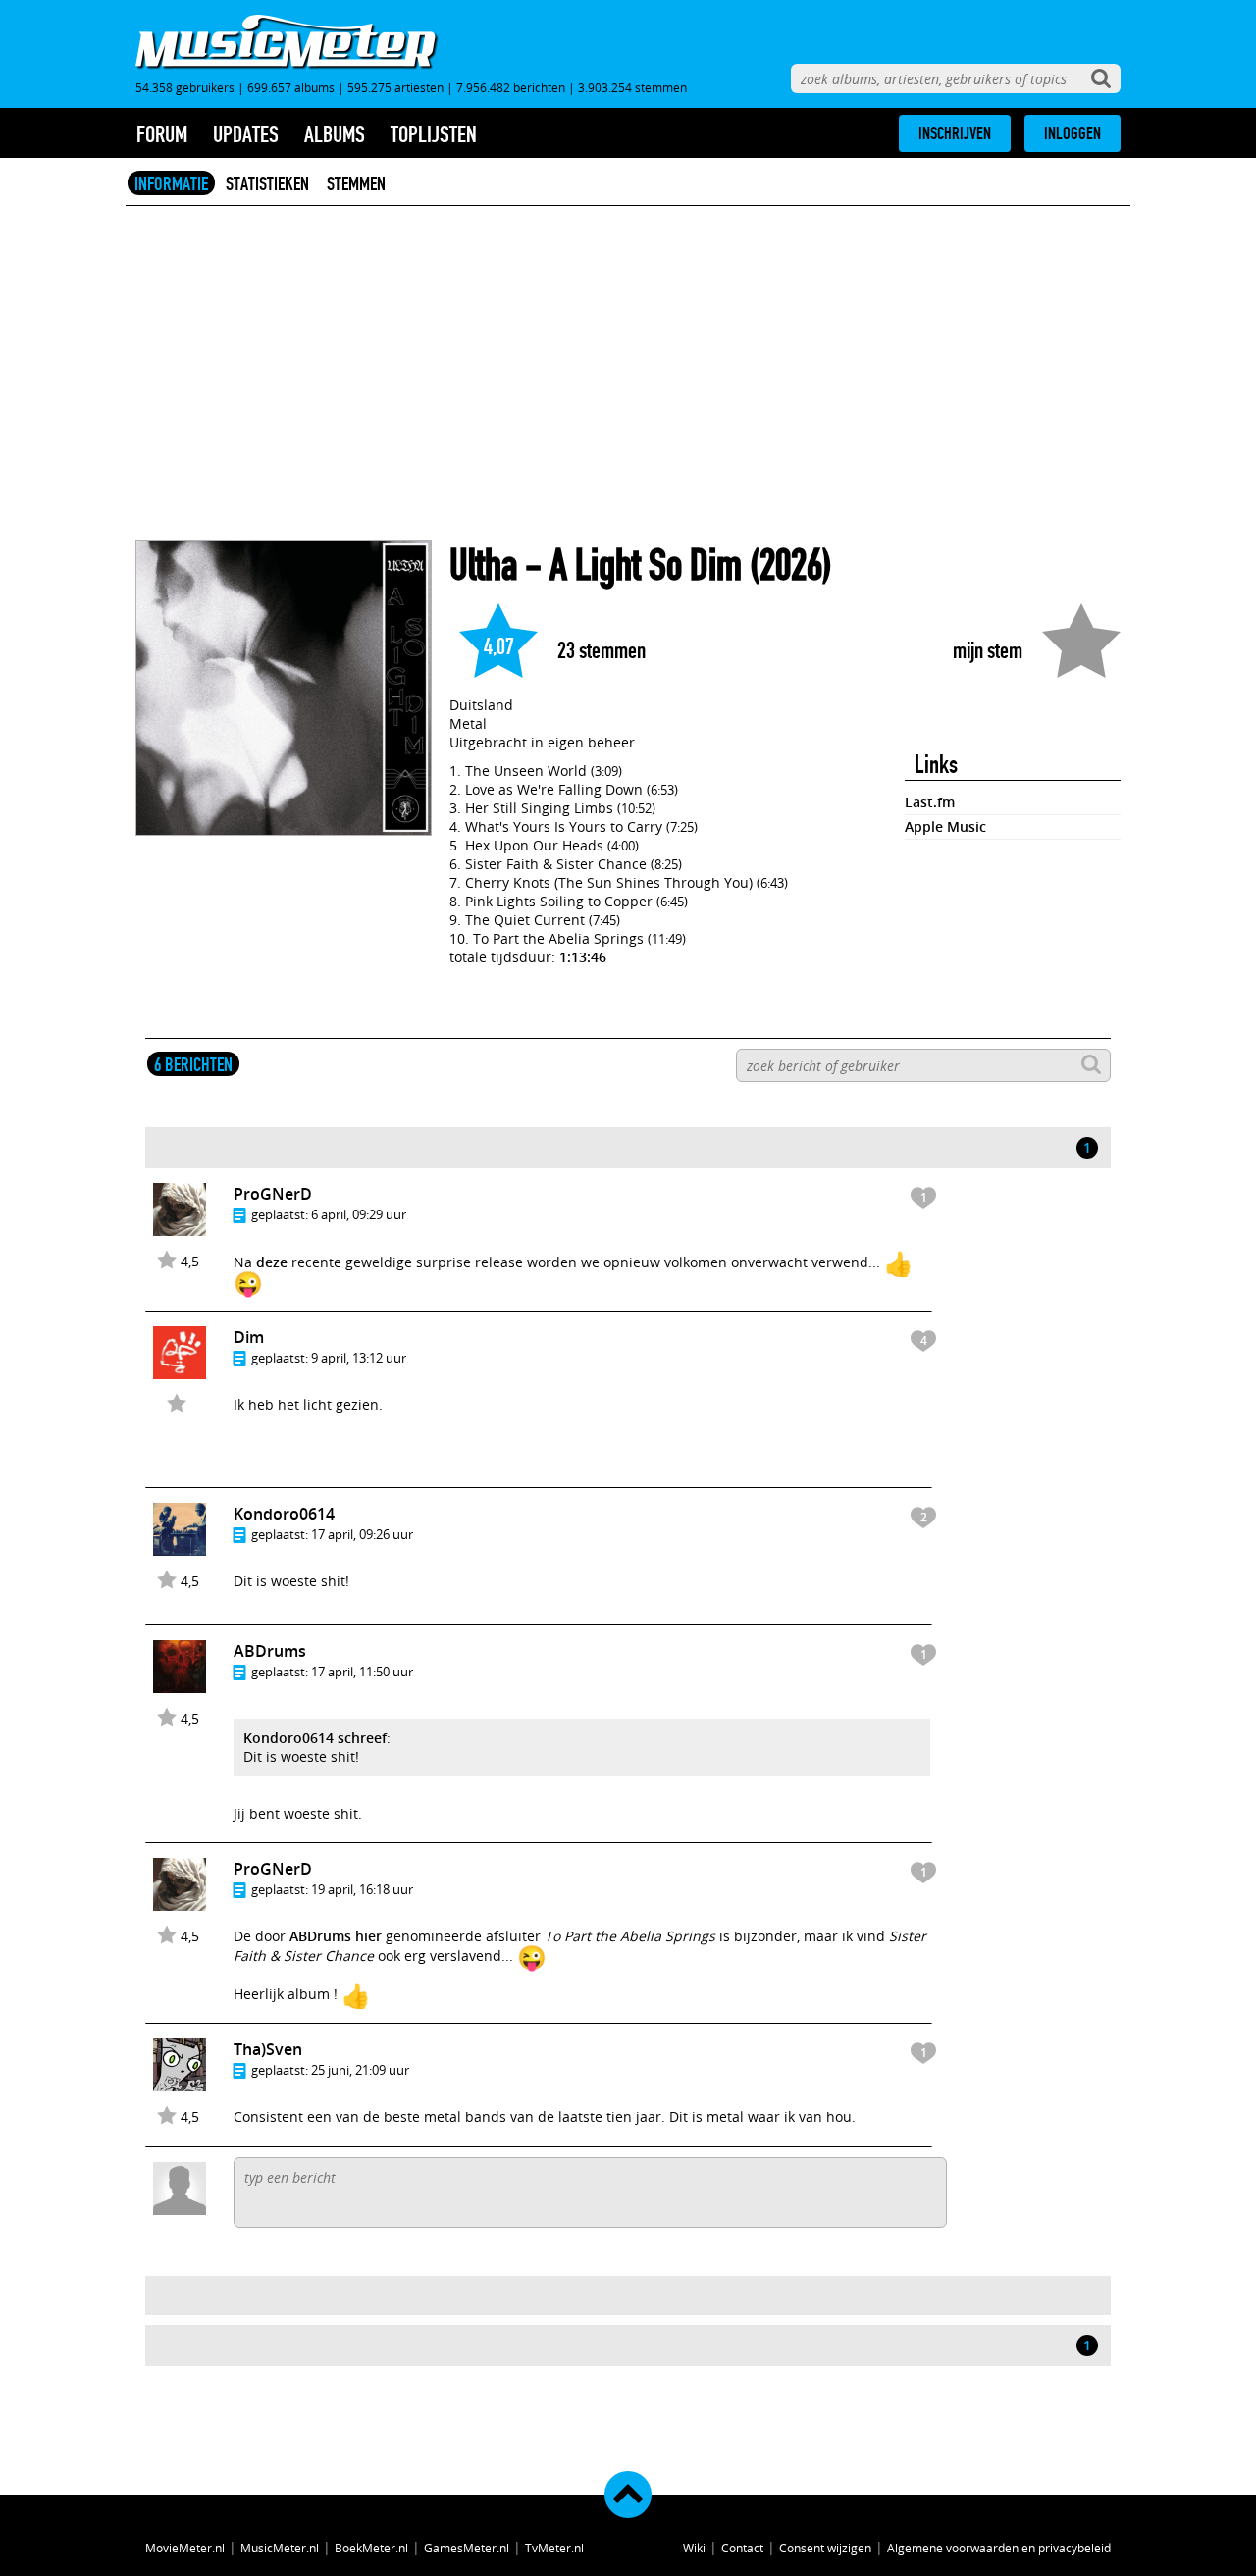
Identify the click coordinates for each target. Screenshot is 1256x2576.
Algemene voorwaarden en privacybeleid (999, 2548)
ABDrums (270, 1651)
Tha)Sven (268, 2049)
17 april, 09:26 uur (362, 1534)
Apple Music (945, 826)
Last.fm (930, 802)
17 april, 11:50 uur (362, 1672)
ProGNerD (273, 1194)
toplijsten (434, 134)
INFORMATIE (171, 183)
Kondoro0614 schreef (315, 1738)
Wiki (694, 2548)
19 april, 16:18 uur (362, 1889)
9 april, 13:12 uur (359, 1358)
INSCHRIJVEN (955, 133)
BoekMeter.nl (371, 2548)
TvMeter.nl (554, 2548)
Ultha (483, 566)
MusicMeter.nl (280, 2548)
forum (162, 134)
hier (368, 1936)
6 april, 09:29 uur (359, 1214)
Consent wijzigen (825, 2548)
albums (335, 134)
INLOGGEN (1073, 133)
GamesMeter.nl (467, 2548)
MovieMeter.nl (185, 2548)
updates (246, 134)
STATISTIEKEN (267, 183)
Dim (249, 1337)
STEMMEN (356, 183)
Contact (742, 2548)
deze (272, 1262)
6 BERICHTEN (193, 1064)
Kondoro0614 (284, 1514)
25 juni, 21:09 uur (360, 2070)
